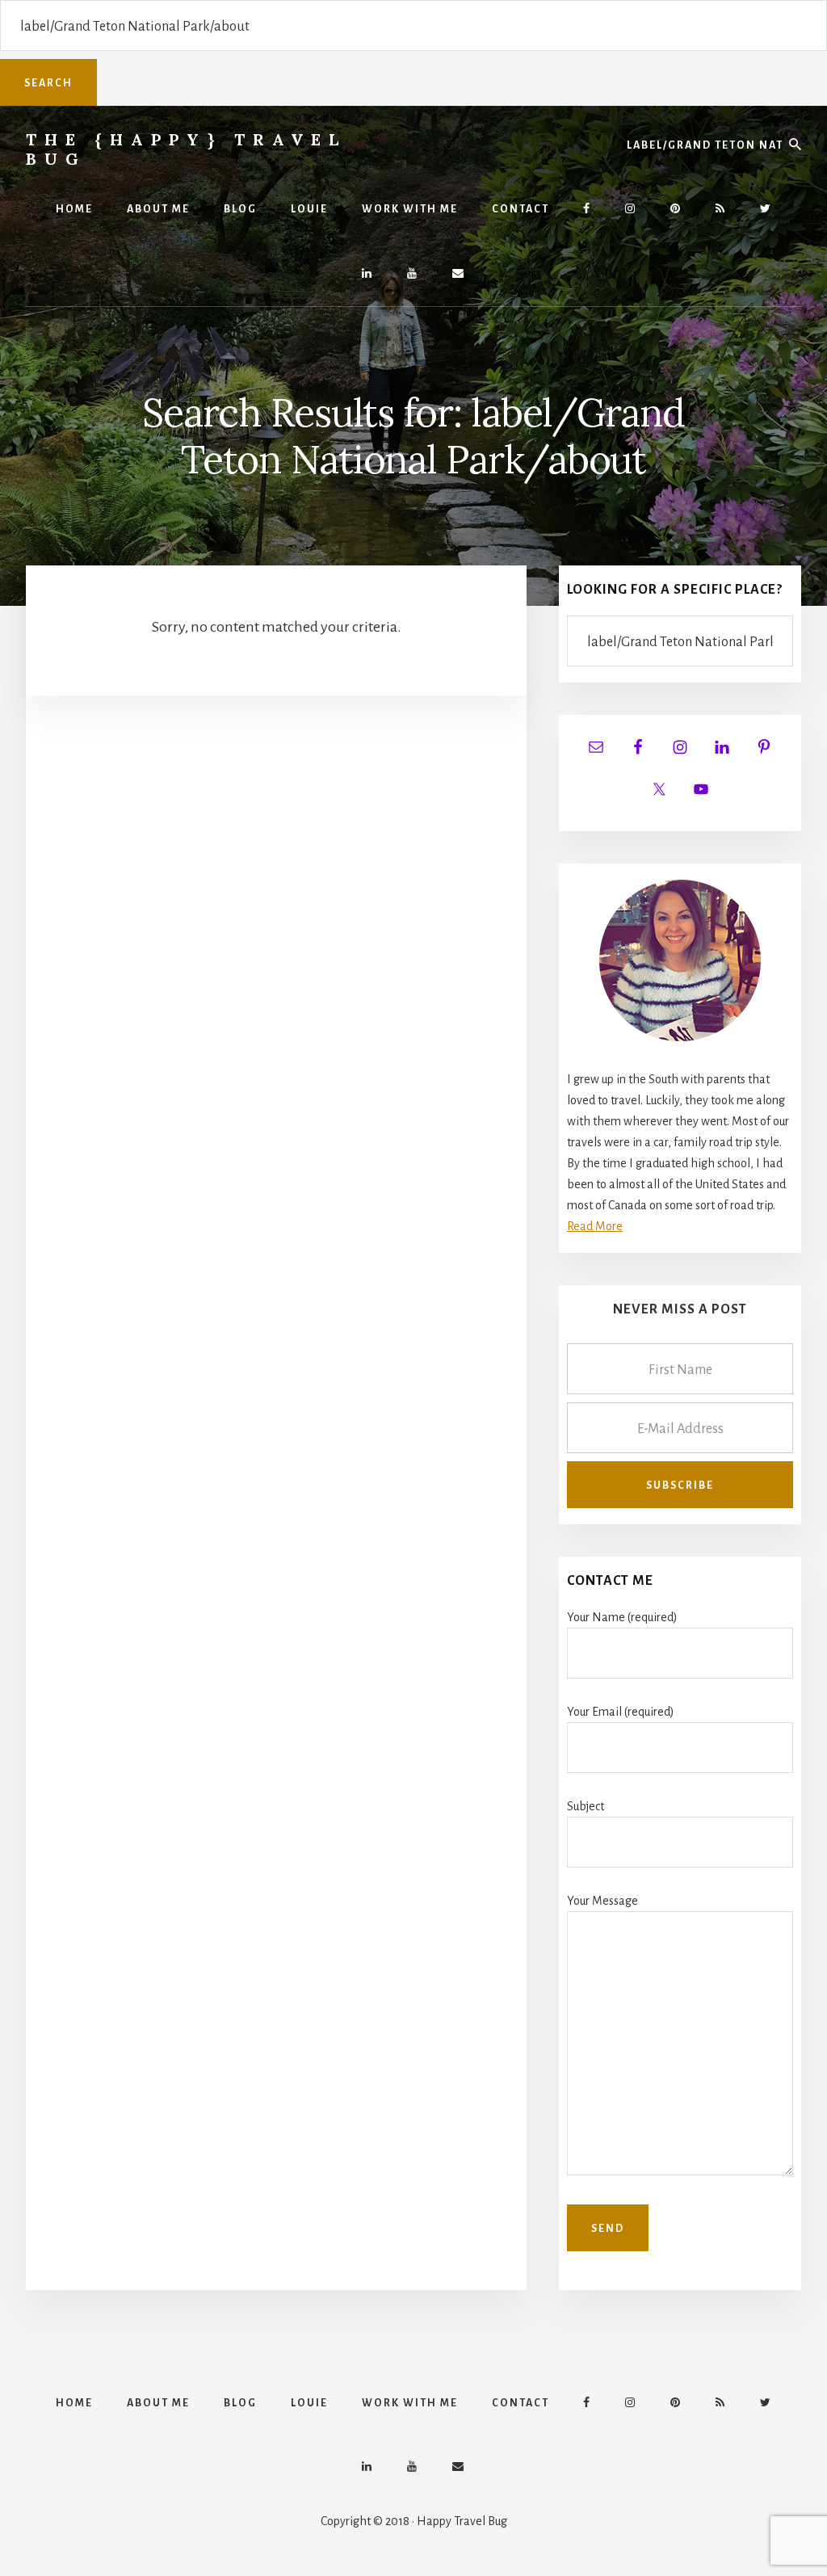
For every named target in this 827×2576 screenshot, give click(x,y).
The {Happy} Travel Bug (186, 149)
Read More (595, 1226)
